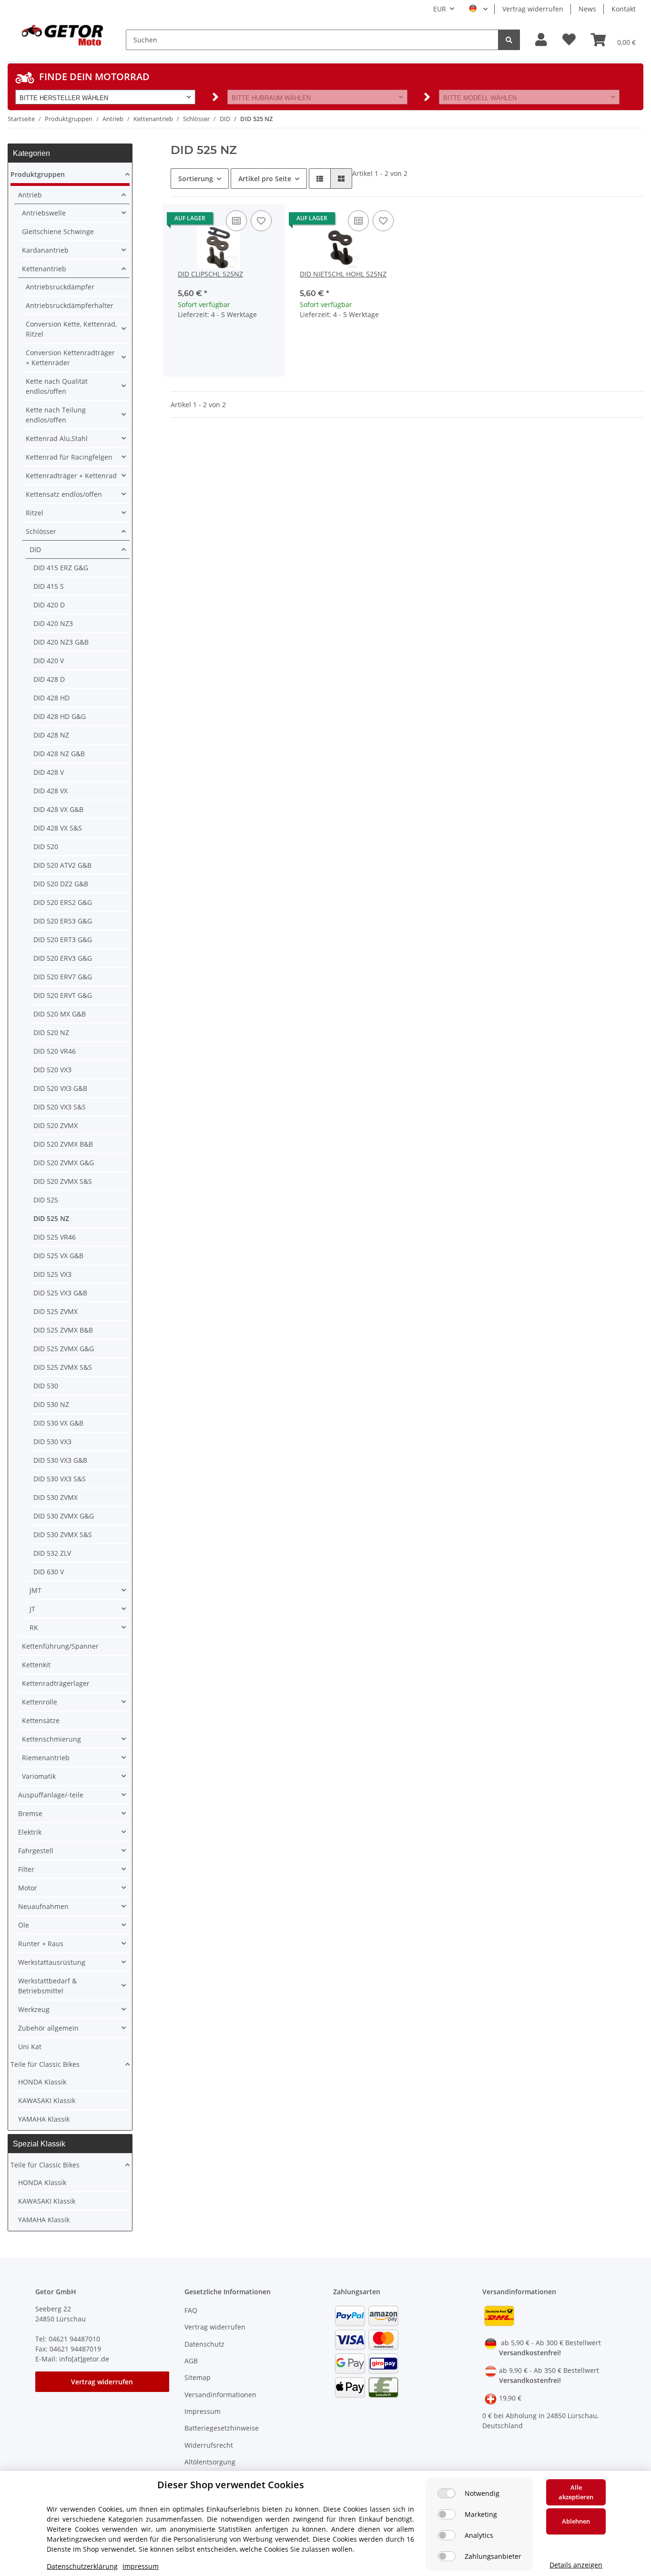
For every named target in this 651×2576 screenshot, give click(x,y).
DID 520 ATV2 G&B (62, 865)
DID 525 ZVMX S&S (63, 1367)
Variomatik (39, 1776)
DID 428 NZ (51, 735)
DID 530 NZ (51, 1404)
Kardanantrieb (45, 250)
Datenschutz (204, 2344)
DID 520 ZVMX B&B (63, 1144)
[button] (541, 40)
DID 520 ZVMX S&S (63, 1181)
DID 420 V (49, 661)
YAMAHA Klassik (44, 2119)
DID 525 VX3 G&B (60, 1293)
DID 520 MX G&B (60, 1014)
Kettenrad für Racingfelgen (69, 457)
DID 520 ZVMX (56, 1125)
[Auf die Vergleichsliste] (236, 221)
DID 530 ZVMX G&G (64, 1516)
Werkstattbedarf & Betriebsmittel (47, 1986)
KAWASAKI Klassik (47, 2100)
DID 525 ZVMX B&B (63, 1330)
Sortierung (196, 179)
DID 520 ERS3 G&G (63, 921)
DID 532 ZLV (52, 1553)
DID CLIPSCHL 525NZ (210, 274)
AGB (191, 2361)
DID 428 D (49, 679)
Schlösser (41, 531)
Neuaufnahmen (43, 1906)
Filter (26, 1869)
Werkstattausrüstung (52, 1962)
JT (32, 1609)
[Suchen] (509, 40)
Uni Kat (30, 2047)
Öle (24, 1925)
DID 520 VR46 (55, 1051)
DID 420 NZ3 (53, 623)
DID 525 (46, 1200)
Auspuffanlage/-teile (51, 1795)
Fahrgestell (36, 1851)
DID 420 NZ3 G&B (61, 642)
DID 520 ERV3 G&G (63, 958)
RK (34, 1627)
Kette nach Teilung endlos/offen (56, 415)
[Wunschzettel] (569, 40)
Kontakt (624, 9)
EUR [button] (440, 9)
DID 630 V (49, 1572)
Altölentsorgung (210, 2462)
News (587, 9)
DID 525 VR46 (55, 1237)
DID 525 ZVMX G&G (64, 1349)
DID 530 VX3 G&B (60, 1460)
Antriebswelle (44, 213)
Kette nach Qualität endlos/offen (57, 386)
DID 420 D (49, 605)
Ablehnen (576, 2521)
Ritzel (35, 513)
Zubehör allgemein (48, 2028)
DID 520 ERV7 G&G (63, 977)
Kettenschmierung (51, 1739)
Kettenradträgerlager (56, 1683)
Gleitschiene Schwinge (58, 231)
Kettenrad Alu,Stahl (57, 438)
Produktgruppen (38, 174)
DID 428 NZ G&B (59, 754)
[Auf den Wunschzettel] (261, 221)
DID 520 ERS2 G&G (63, 902)
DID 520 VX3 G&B (60, 1088)
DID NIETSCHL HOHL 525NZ (343, 274)
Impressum (203, 2411)
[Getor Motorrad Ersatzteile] (61, 34)
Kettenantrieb (44, 269)
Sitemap (198, 2377)
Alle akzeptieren (576, 2492)
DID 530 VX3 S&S (60, 1479)
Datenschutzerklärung (82, 2566)
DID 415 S (49, 586)
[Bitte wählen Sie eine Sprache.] (478, 9)
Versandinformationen (220, 2395)
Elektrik (30, 1832)
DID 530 (46, 1386)
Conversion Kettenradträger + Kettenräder (70, 358)
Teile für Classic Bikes (45, 2064)
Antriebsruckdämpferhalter (70, 305)
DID (35, 549)
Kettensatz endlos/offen (64, 494)
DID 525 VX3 (52, 1274)
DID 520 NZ (51, 1032)
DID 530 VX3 (52, 1442)
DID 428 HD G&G (60, 716)
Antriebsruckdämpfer (60, 287)
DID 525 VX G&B (58, 1256)
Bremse (30, 1813)
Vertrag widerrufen (533, 9)
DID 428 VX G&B (58, 809)
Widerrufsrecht (209, 2445)
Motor (28, 1888)
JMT (36, 1590)
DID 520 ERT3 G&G (63, 939)
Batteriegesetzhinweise (222, 2428)
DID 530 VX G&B (58, 1423)
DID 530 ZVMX (56, 1497)
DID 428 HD (51, 698)
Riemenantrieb (46, 1758)
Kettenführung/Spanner (60, 1646)
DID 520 (46, 847)
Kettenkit (36, 1665)
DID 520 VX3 (52, 1070)
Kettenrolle (40, 1702)
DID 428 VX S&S (58, 828)
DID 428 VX (51, 791)
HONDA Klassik (42, 2082)
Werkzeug (34, 2009)
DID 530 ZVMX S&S (63, 1534)
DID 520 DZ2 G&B (61, 884)
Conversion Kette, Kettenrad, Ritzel (71, 329)
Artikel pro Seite (265, 179)
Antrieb (30, 195)
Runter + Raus (41, 1944)
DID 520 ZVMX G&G (64, 1163)
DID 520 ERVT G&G (63, 995)
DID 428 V (49, 772)
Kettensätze (41, 1720)
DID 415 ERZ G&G (61, 568)
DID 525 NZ (51, 1218)
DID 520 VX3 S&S (60, 1107)
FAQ (191, 2310)
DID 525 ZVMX (56, 1311)
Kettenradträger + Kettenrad (71, 476)
